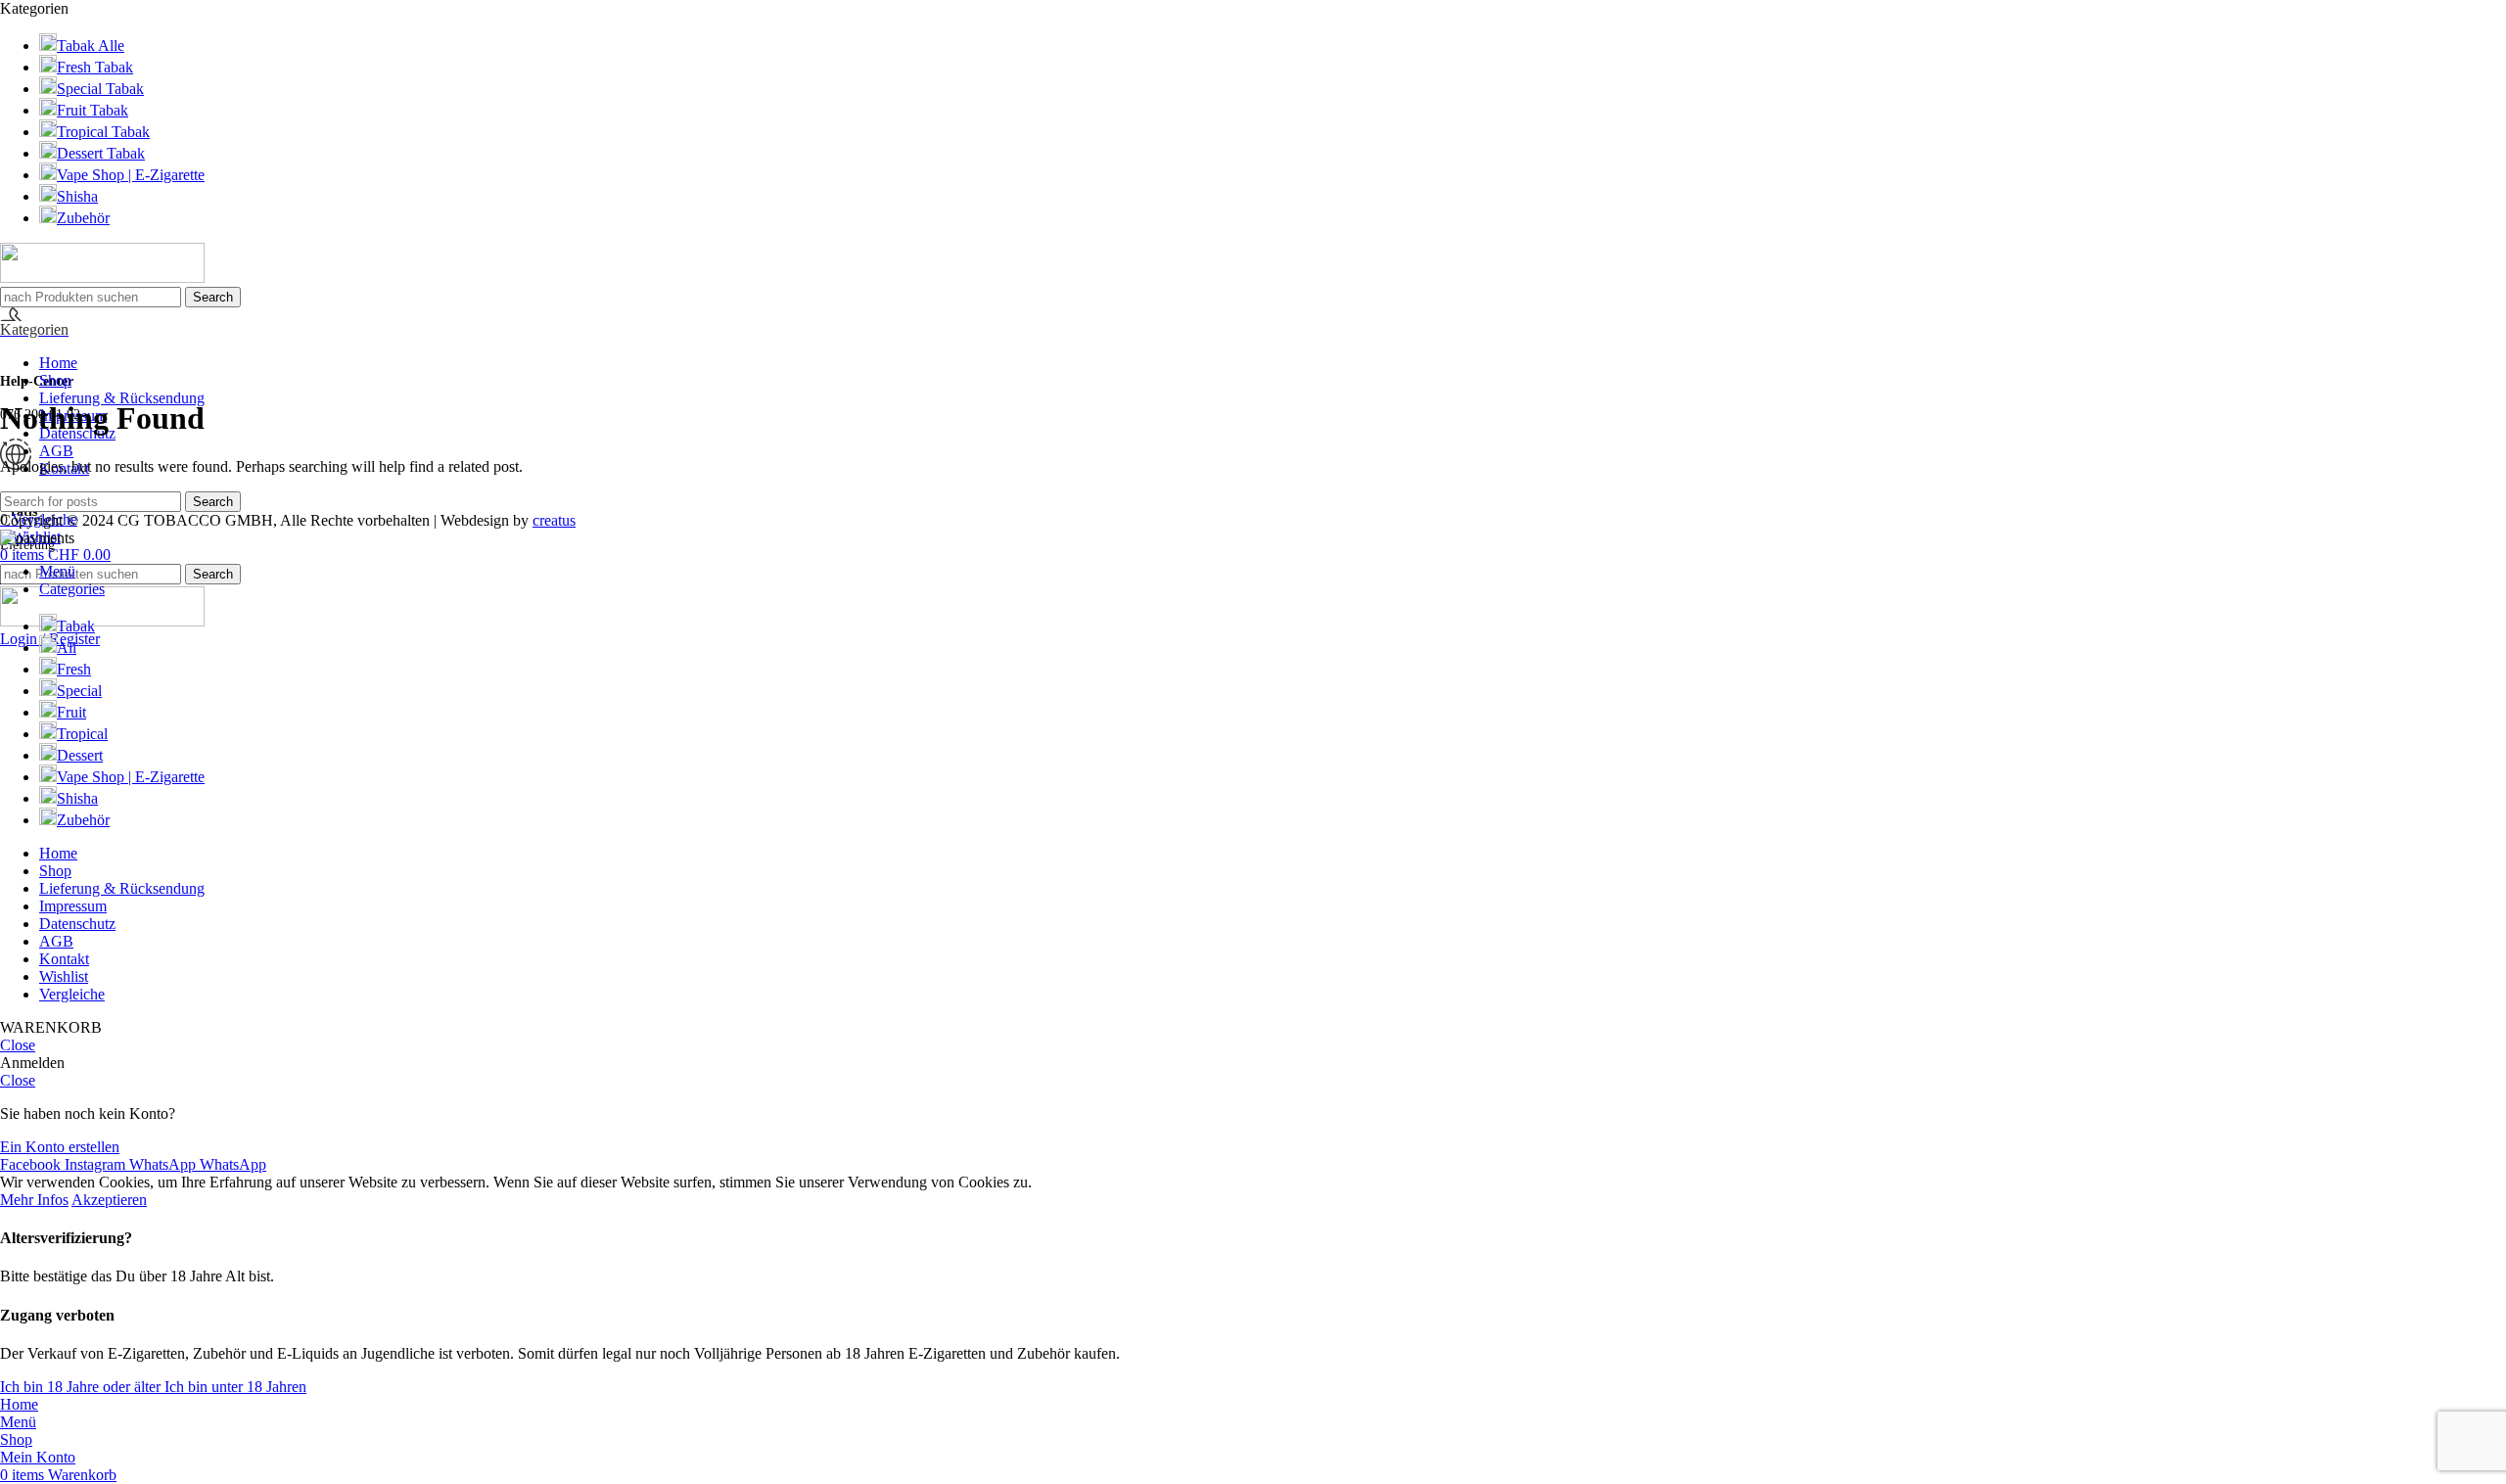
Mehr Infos (34, 1200)
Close (18, 1045)
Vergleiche (72, 994)
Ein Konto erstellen (60, 1147)
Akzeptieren (109, 1200)
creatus (554, 520)
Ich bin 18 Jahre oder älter (82, 1387)
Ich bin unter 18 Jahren (235, 1387)
